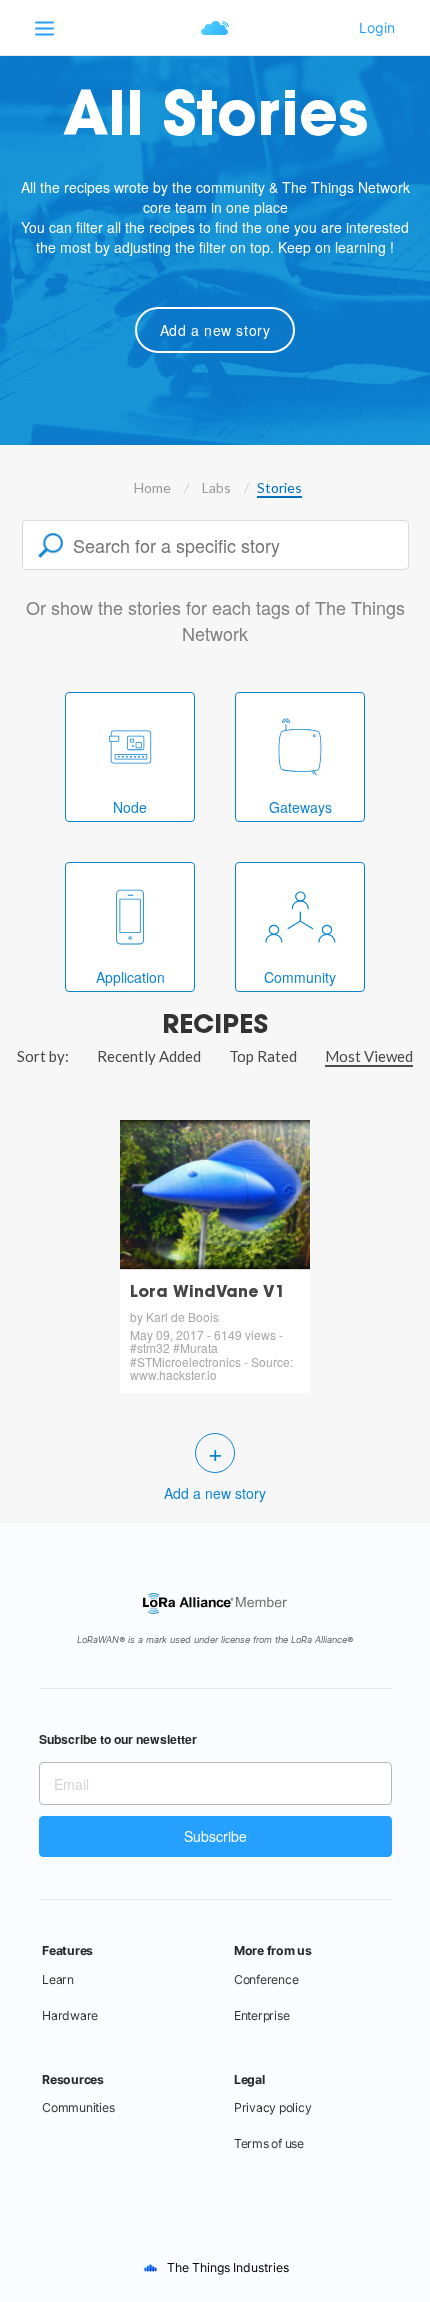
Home (152, 487)
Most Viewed (369, 1056)
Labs (216, 487)
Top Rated (263, 1056)
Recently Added (149, 1056)
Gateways (300, 807)
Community (300, 977)
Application (130, 977)
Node (130, 807)
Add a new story (215, 330)
